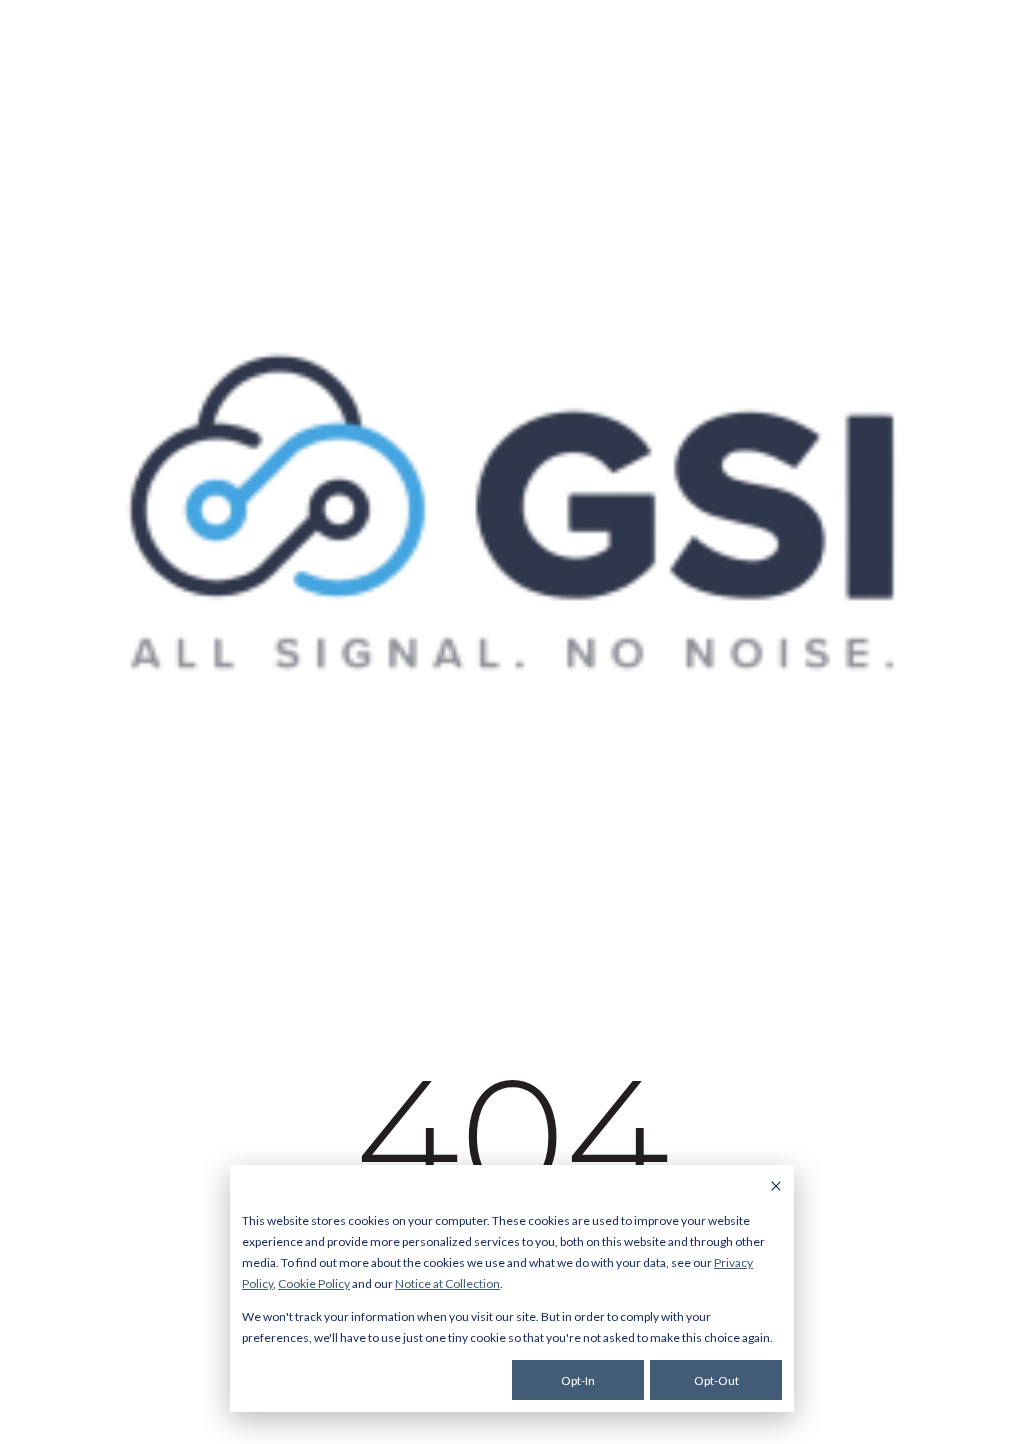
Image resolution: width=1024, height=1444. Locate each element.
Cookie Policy (314, 1283)
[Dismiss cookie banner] (776, 1187)
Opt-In (578, 1380)
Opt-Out (716, 1380)
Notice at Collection (447, 1283)
